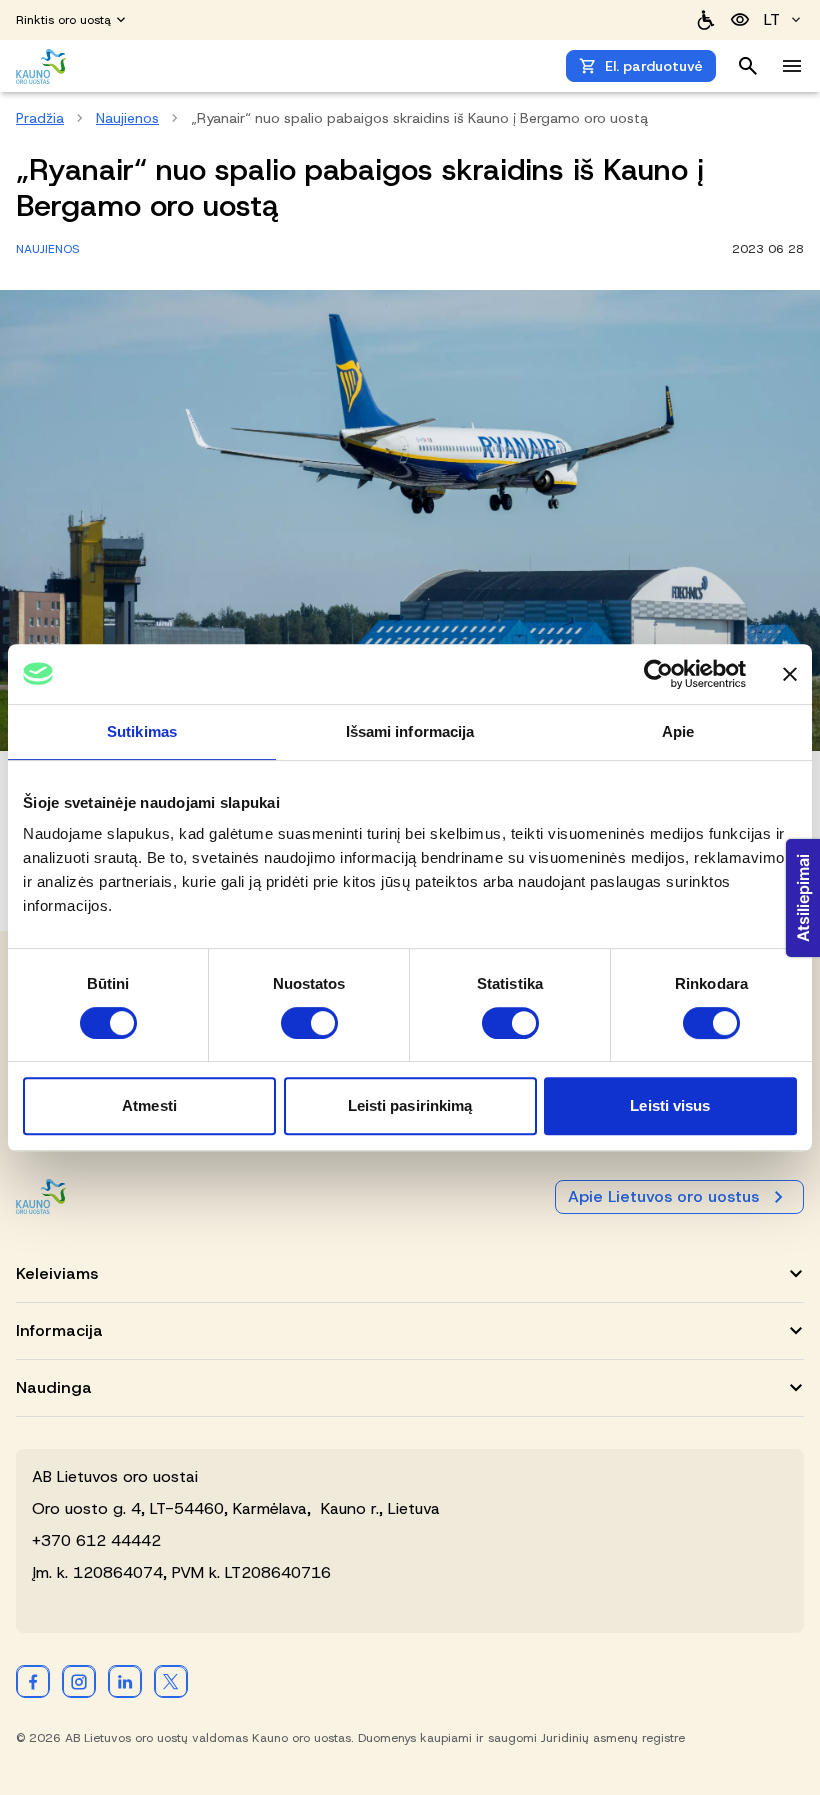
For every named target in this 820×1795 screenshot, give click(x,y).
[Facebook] (33, 1681)
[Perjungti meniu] (792, 66)
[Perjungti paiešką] (748, 66)
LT (772, 19)
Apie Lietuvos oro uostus (663, 1196)
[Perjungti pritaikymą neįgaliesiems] (740, 20)
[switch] (309, 1023)
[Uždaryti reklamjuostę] (790, 674)
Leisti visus (670, 1105)
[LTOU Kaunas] (42, 1196)
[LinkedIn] (125, 1681)
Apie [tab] (678, 731)
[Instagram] (79, 1681)
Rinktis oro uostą (63, 20)
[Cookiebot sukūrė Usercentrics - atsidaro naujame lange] (658, 674)
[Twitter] (171, 1681)
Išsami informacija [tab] (410, 731)
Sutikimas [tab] (142, 731)
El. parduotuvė (654, 66)
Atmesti (149, 1105)
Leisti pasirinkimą (410, 1105)
